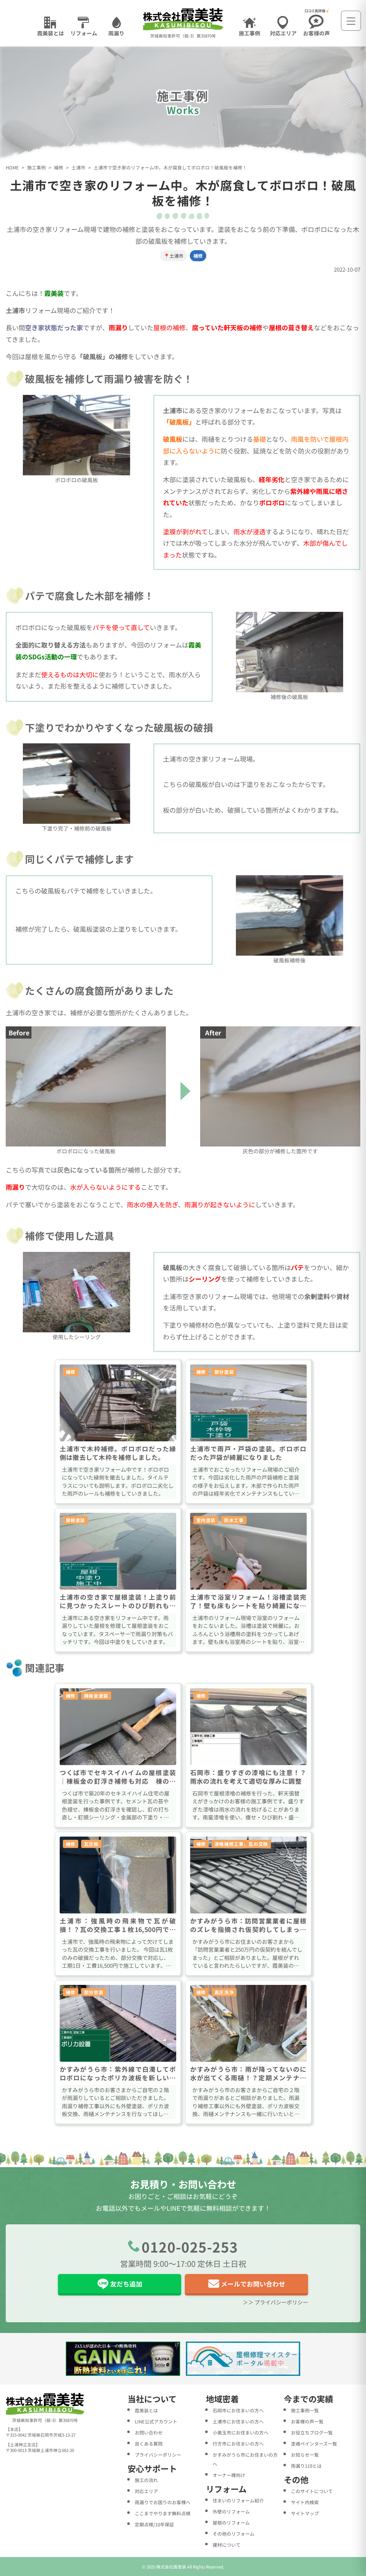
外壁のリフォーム (231, 2511)
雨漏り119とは (306, 2466)
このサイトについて (312, 2491)
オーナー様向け (229, 2475)
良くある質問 (149, 2444)
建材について (227, 2545)
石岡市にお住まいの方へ (238, 2410)
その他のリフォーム (234, 2534)
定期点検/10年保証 (154, 2524)
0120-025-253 (190, 2246)
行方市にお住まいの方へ (238, 2444)
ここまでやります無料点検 (163, 2513)
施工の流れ (146, 2480)
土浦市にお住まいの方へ (238, 2421)
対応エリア (146, 2491)
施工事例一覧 (305, 2410)
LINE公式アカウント (156, 2421)
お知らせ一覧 (305, 2455)
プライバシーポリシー (158, 2455)
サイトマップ (305, 2513)
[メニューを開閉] (351, 21)
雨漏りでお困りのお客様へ (163, 2502)
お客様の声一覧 (307, 2421)
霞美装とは (146, 2410)
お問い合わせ (149, 2433)
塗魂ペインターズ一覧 (314, 2444)
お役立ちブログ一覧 (312, 2433)
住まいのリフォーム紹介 (238, 2500)
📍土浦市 (174, 256)
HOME (12, 168)
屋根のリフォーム (231, 2523)
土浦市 (78, 168)
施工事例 (36, 168)
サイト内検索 (305, 2502)
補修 (59, 168)
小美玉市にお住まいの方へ (241, 2433)
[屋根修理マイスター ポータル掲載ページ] (243, 2359)
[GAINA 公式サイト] (123, 2359)
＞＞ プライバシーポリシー (275, 2302)
